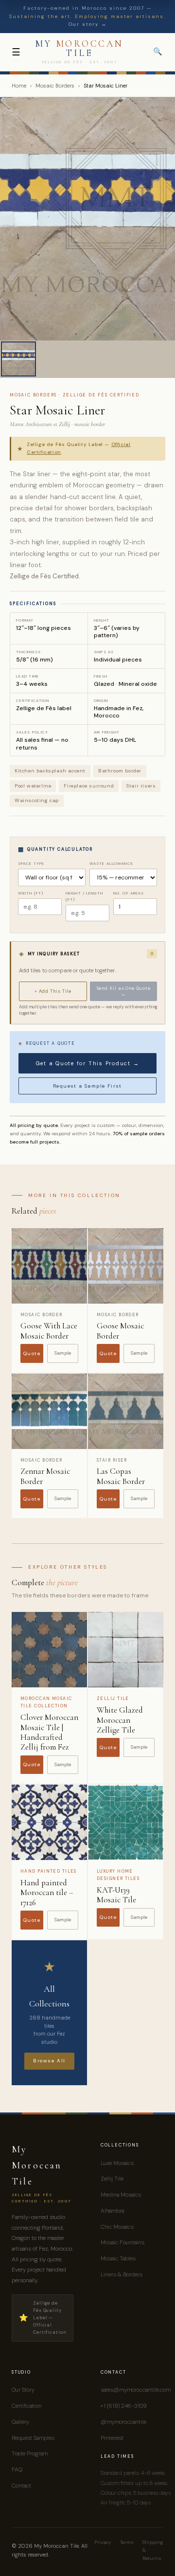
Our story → (88, 24)
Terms (127, 2542)
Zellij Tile (112, 2179)
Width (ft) (31, 893)
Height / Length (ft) (84, 896)
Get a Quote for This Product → (88, 1063)
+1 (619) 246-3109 (123, 2406)
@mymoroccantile (123, 2422)
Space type (31, 863)
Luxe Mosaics (117, 2163)
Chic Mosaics (117, 2227)
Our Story (23, 2390)
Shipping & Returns (153, 2550)
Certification (27, 2406)
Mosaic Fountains (122, 2242)
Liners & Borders (122, 2274)
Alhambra (112, 2211)
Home (19, 86)
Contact (21, 2486)
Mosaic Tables (118, 2258)
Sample (63, 1353)
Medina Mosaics (121, 2195)
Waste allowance (111, 863)
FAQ (17, 2469)
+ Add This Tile (53, 991)
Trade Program (30, 2453)
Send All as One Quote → (124, 991)
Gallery (20, 2422)
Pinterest (112, 2438)
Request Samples (33, 2438)
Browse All (49, 2061)
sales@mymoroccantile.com (136, 2390)
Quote (32, 1353)
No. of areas (129, 893)
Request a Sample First (87, 1086)
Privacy (103, 2542)
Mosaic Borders (55, 86)
